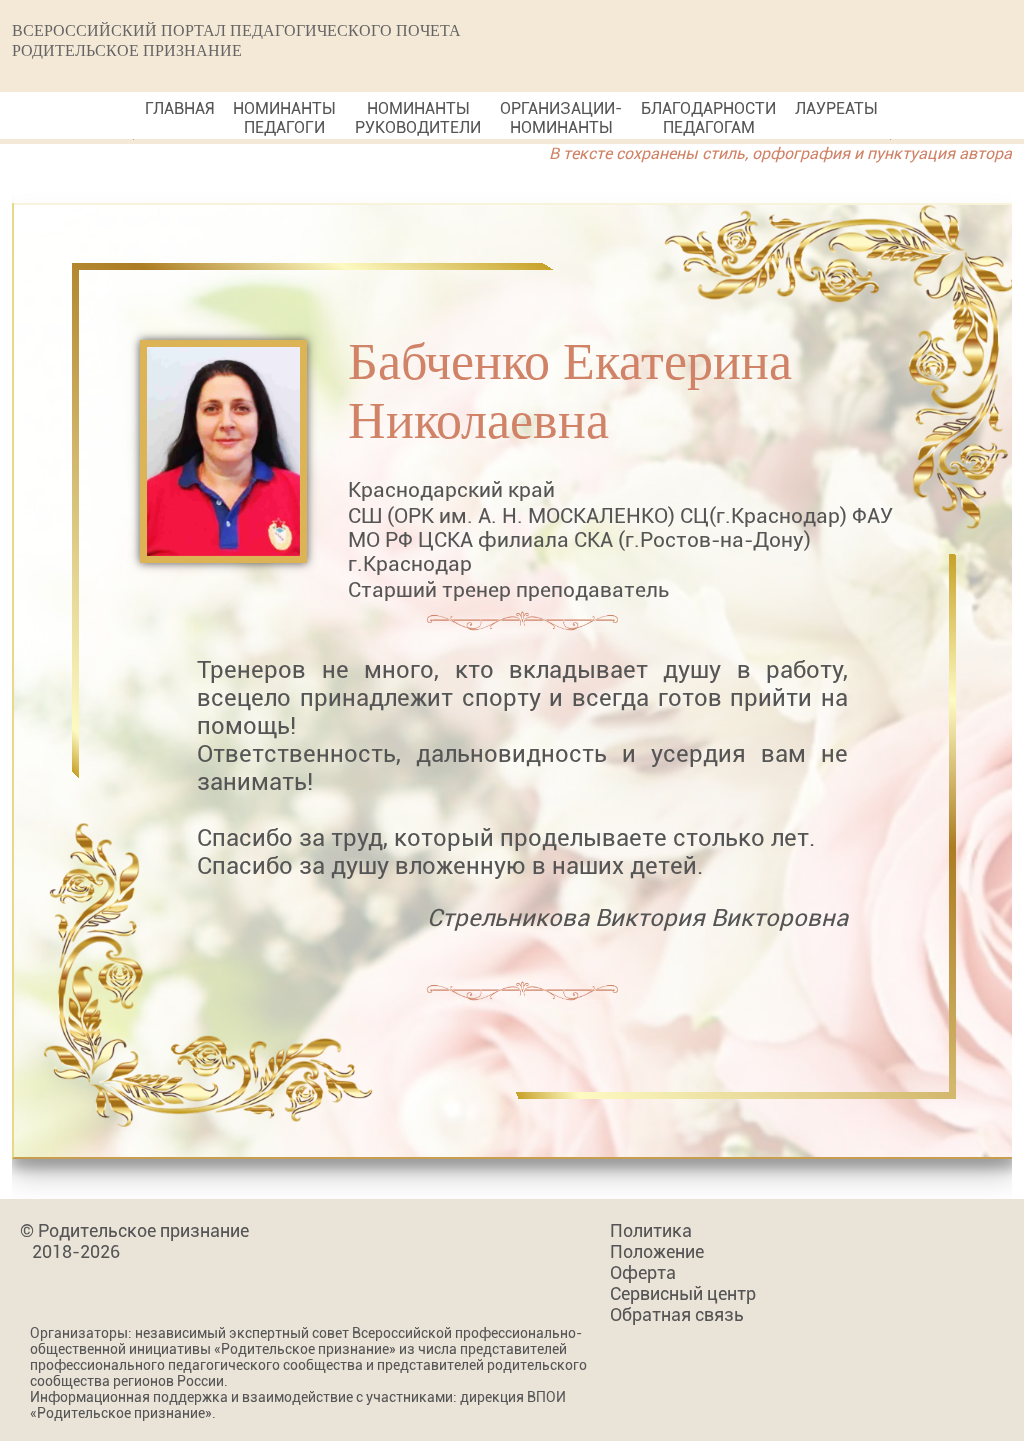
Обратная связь (677, 1314)
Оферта (643, 1272)
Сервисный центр (683, 1293)
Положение (657, 1251)
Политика (651, 1230)
